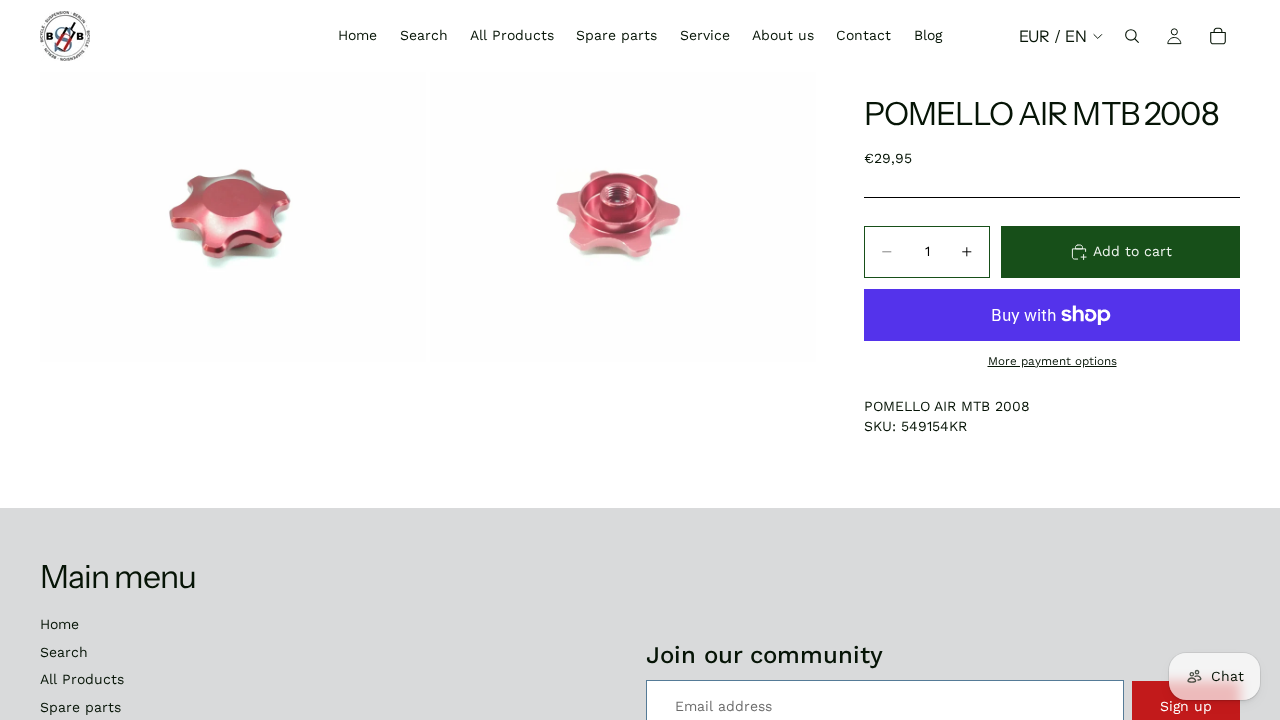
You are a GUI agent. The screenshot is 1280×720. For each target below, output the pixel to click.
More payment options (1052, 361)
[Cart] (1218, 36)
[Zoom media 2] (623, 217)
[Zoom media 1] (233, 217)
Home (59, 624)
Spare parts (80, 707)
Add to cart (1132, 251)
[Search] (1132, 36)
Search (64, 652)
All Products (82, 679)
